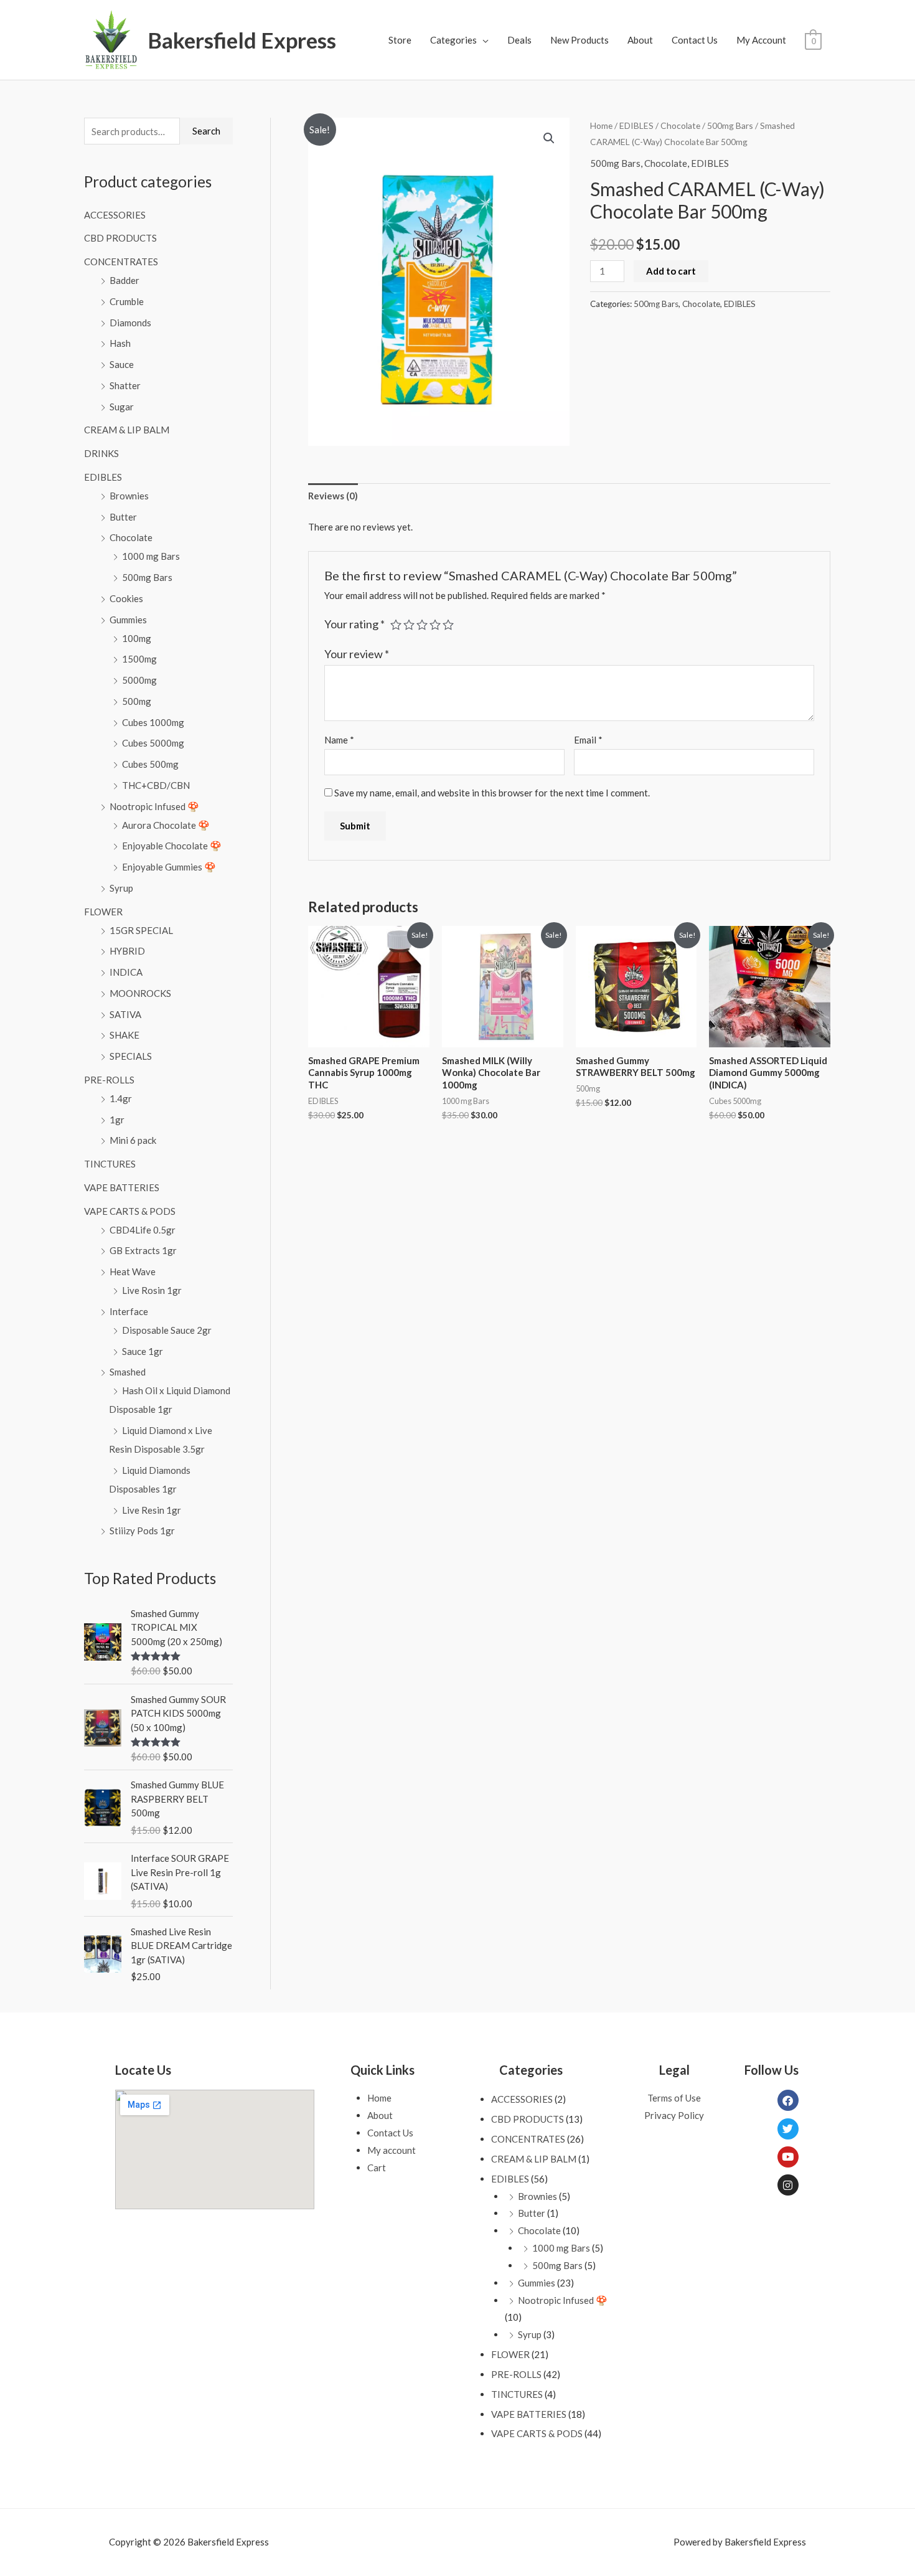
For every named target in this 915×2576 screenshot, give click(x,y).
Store (400, 40)
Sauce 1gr (143, 1351)
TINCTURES (110, 1164)
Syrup (121, 888)
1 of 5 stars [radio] (396, 625)
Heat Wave (133, 1271)
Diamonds (130, 323)
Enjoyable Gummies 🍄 (169, 867)
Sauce (122, 364)
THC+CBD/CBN (156, 785)
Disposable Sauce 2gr (167, 1330)
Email (588, 740)
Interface (129, 1311)
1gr (117, 1120)
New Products (579, 40)
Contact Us (695, 40)
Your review (357, 654)
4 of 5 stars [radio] (435, 625)
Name (339, 740)
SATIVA (125, 1014)
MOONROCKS (140, 993)
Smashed (128, 1372)
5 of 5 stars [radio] (448, 625)
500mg (137, 701)
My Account (761, 40)
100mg (137, 638)
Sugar (122, 407)
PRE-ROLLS (109, 1080)
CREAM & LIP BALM (127, 430)
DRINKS (101, 453)
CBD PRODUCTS (120, 238)
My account (392, 2150)
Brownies (129, 496)
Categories (453, 40)
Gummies (128, 620)
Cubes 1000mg (153, 722)
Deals (519, 40)
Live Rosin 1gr (152, 1290)
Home (601, 125)
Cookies (126, 598)
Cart (377, 2168)
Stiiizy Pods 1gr (142, 1531)
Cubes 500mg (150, 764)
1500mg (139, 659)
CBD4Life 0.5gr (143, 1230)
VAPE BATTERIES (122, 1187)
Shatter (125, 385)
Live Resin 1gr (152, 1510)
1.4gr (121, 1098)
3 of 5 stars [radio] (422, 625)
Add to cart (671, 271)
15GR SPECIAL (141, 930)
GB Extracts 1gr (143, 1250)
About (640, 40)
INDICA (126, 972)
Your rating (354, 624)
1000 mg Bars (151, 556)
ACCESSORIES (115, 215)
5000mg (139, 680)
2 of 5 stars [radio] (409, 625)
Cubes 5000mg (153, 743)
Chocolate (131, 537)
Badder (124, 280)
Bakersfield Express (242, 40)
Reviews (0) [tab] (333, 496)
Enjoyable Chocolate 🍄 (172, 846)
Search (206, 131)
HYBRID (127, 951)
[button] (549, 138)
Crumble (127, 301)
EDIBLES (103, 477)
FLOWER (103, 912)
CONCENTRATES (121, 262)
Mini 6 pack (133, 1140)
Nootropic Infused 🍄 (154, 806)
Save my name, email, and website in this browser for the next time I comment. (492, 793)
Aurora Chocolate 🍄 (166, 825)
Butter (123, 517)
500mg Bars (147, 577)
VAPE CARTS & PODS (130, 1211)
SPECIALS (131, 1056)
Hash (120, 343)
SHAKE (124, 1035)
